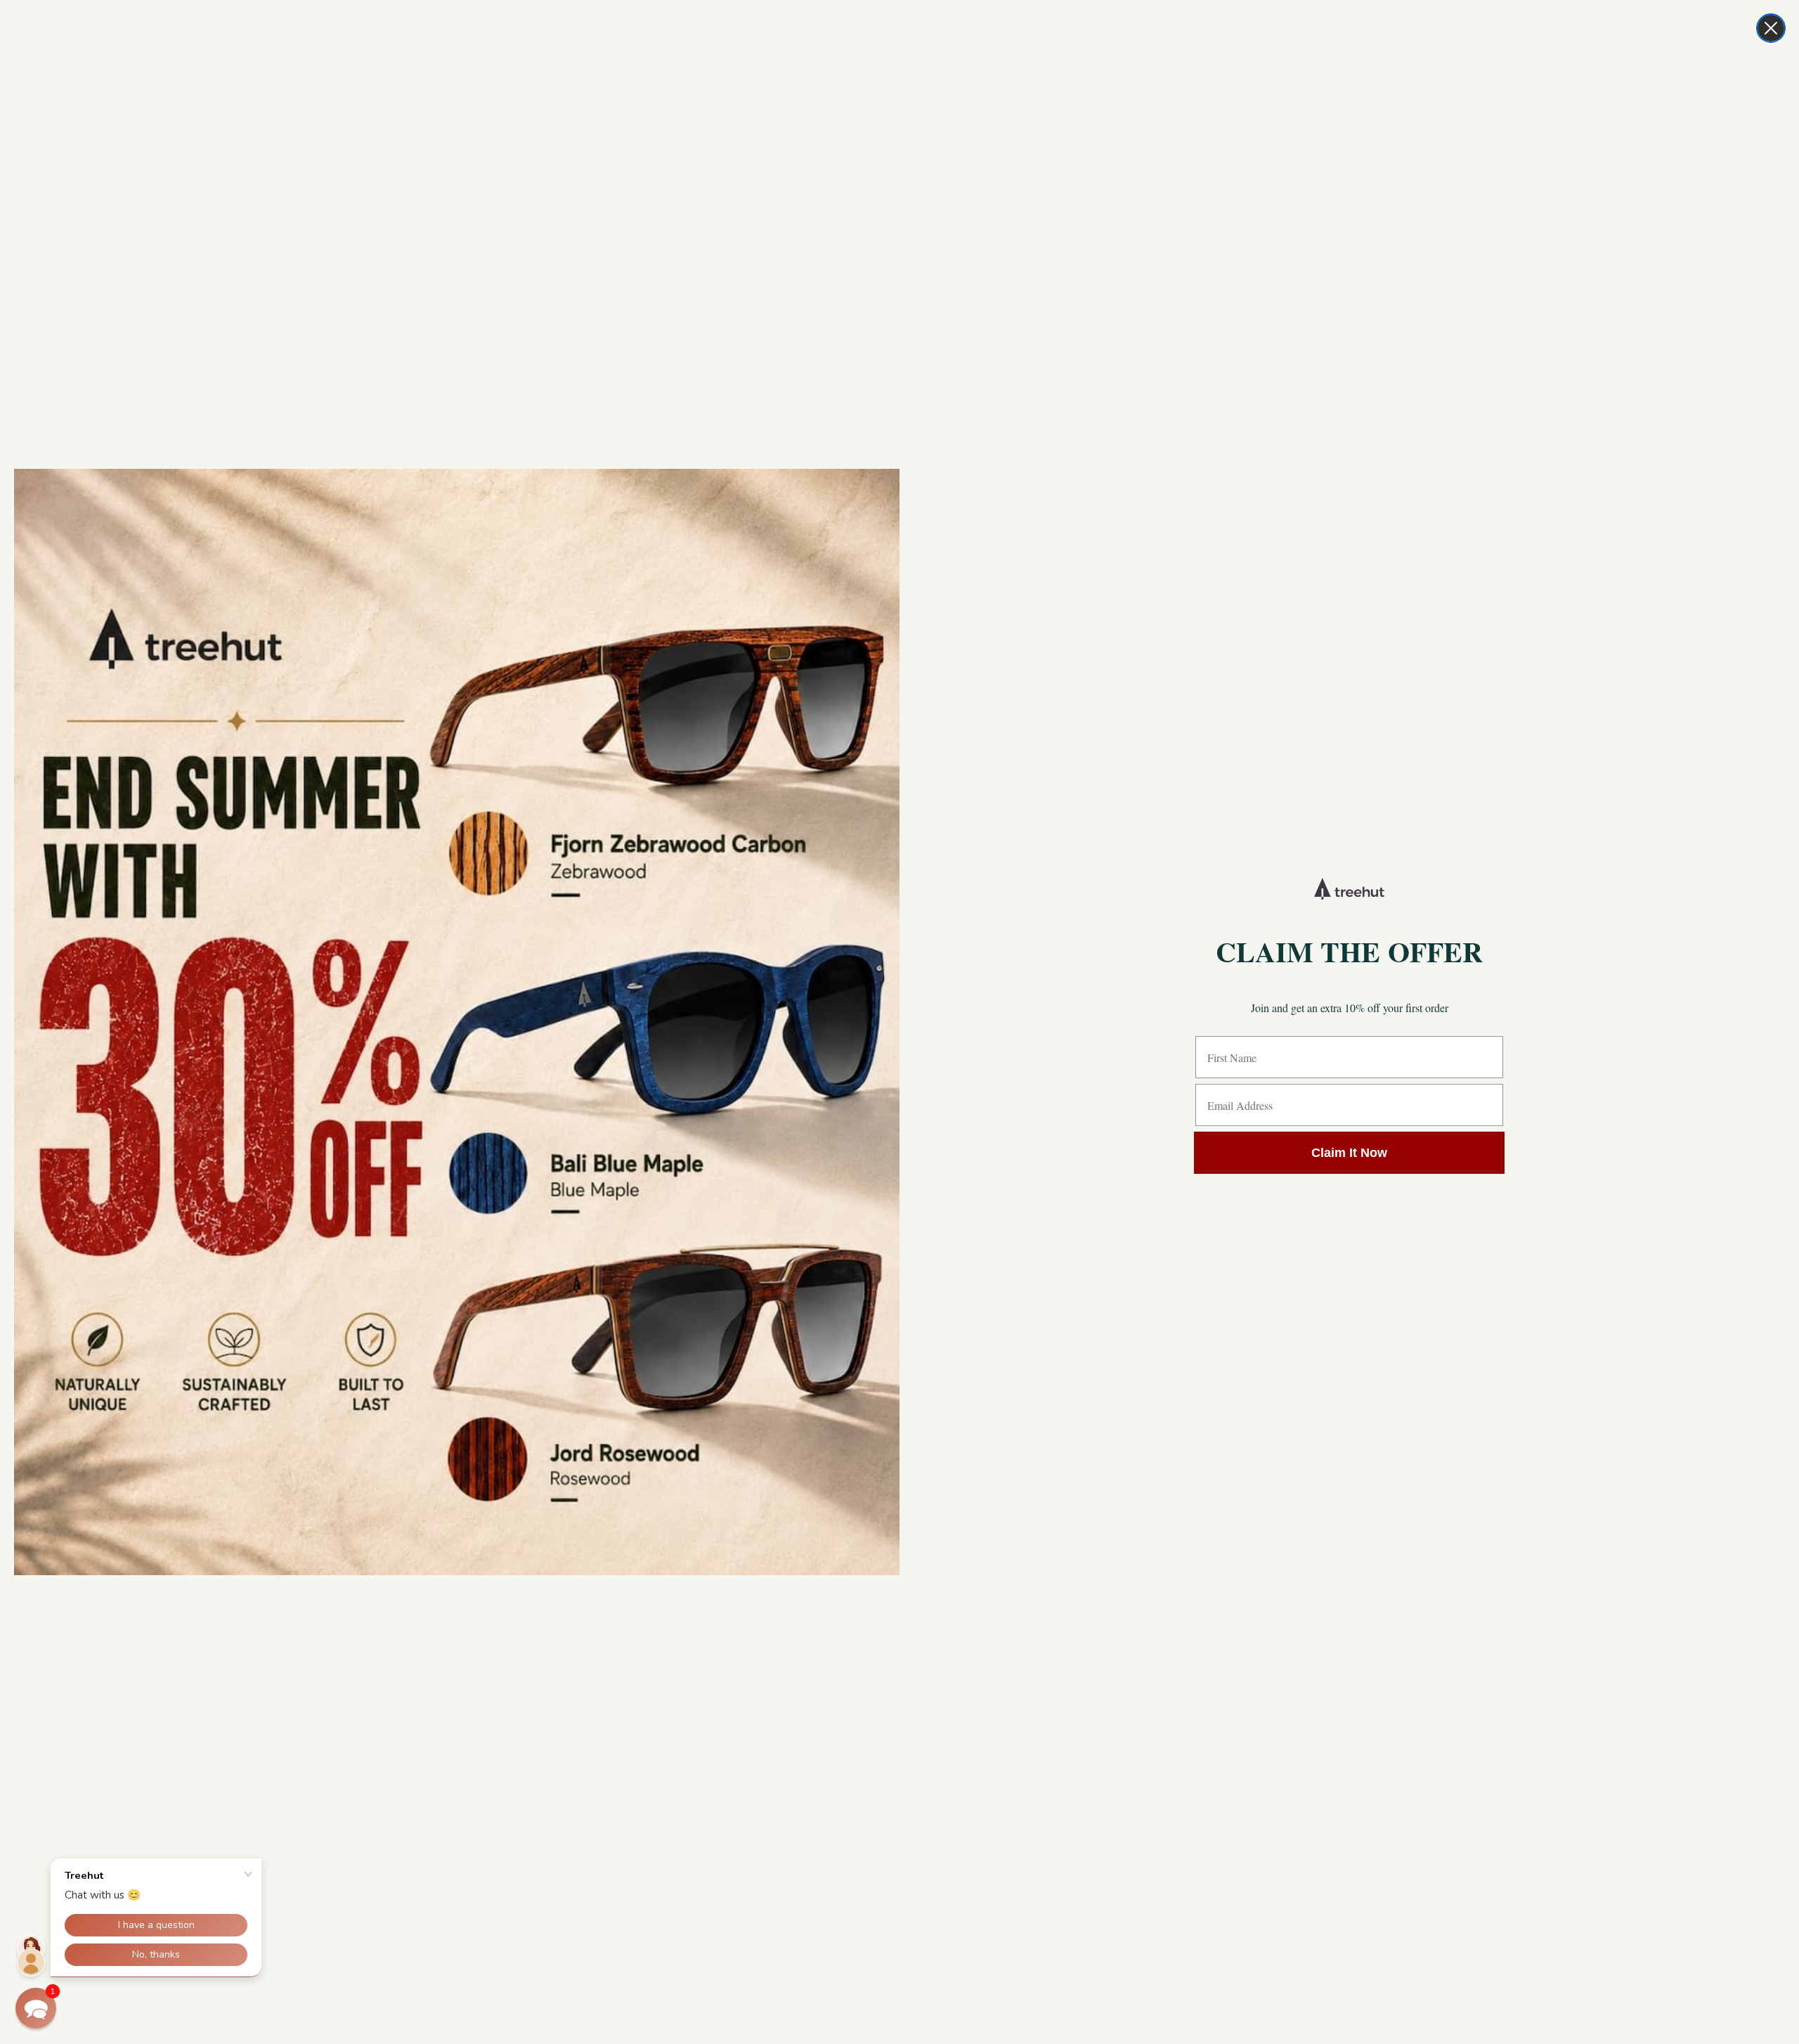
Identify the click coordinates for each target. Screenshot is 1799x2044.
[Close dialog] (1771, 28)
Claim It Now (1349, 1153)
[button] (36, 2008)
